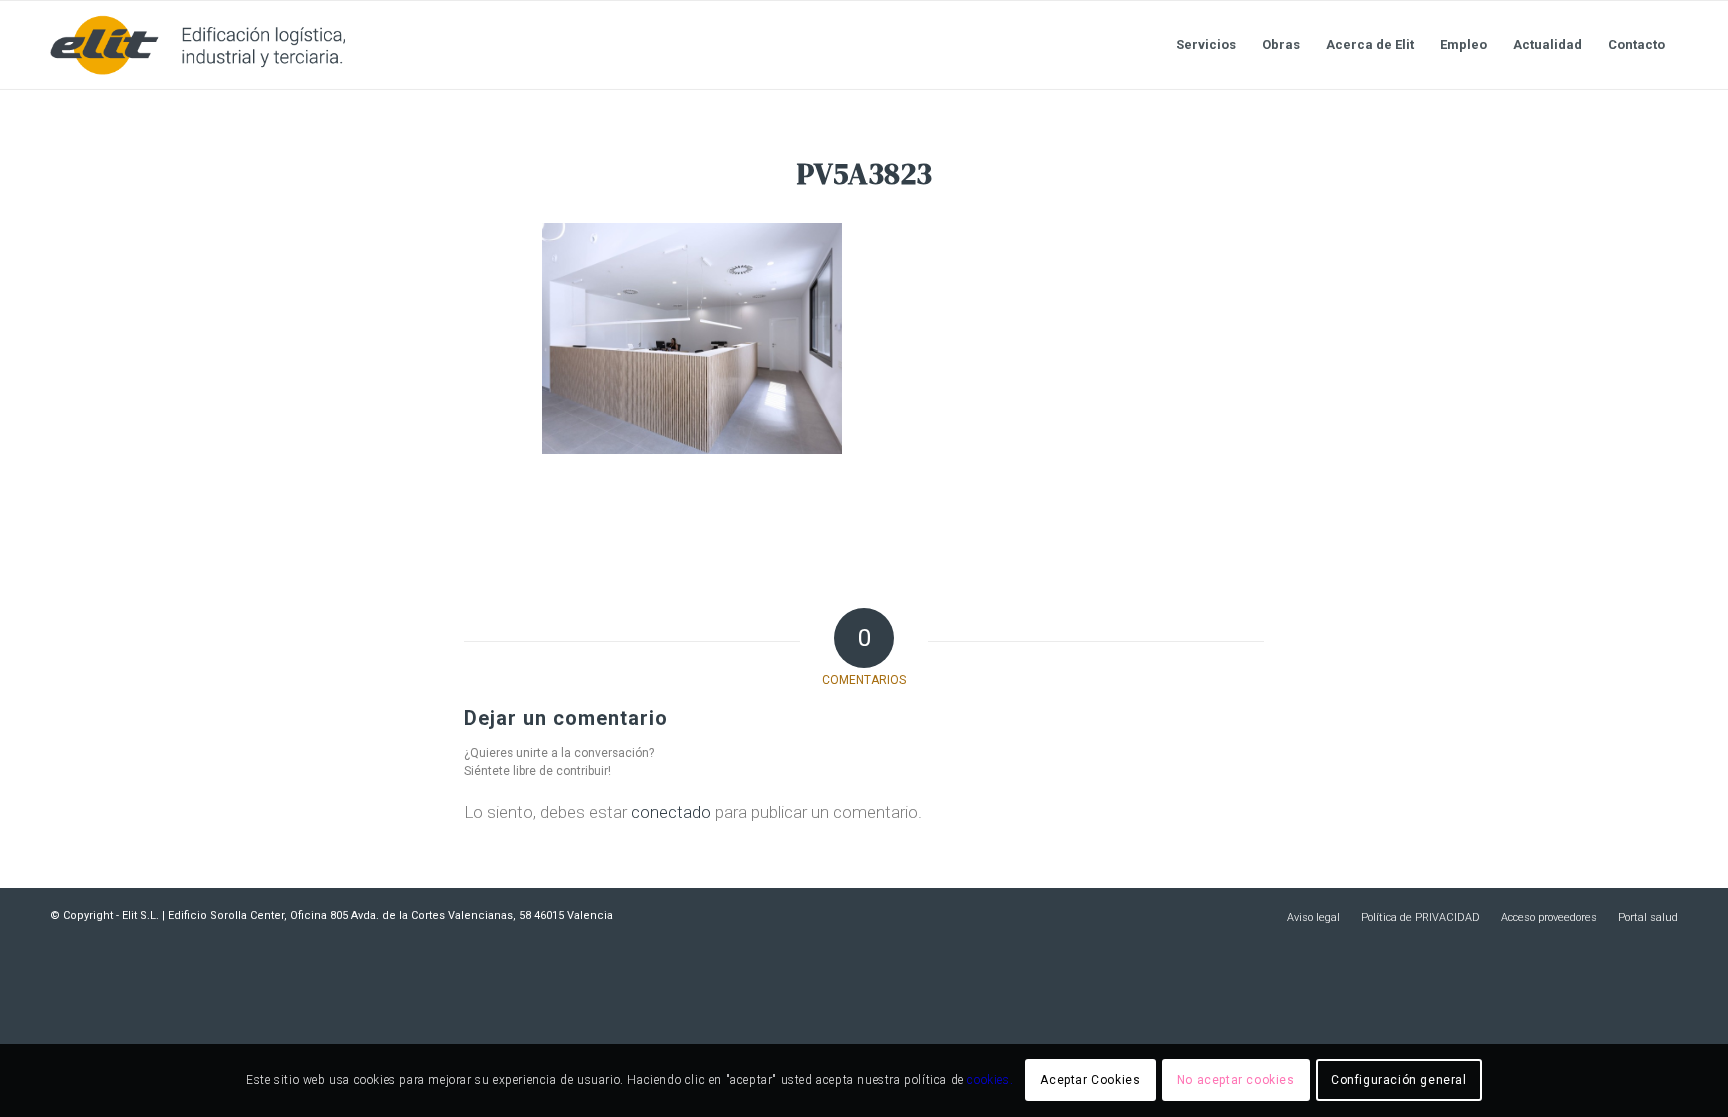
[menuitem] (1206, 45)
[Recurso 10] (197, 45)
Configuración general (1399, 1080)
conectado (671, 812)
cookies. (990, 1080)
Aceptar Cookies (1090, 1080)
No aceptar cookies (1236, 1080)
